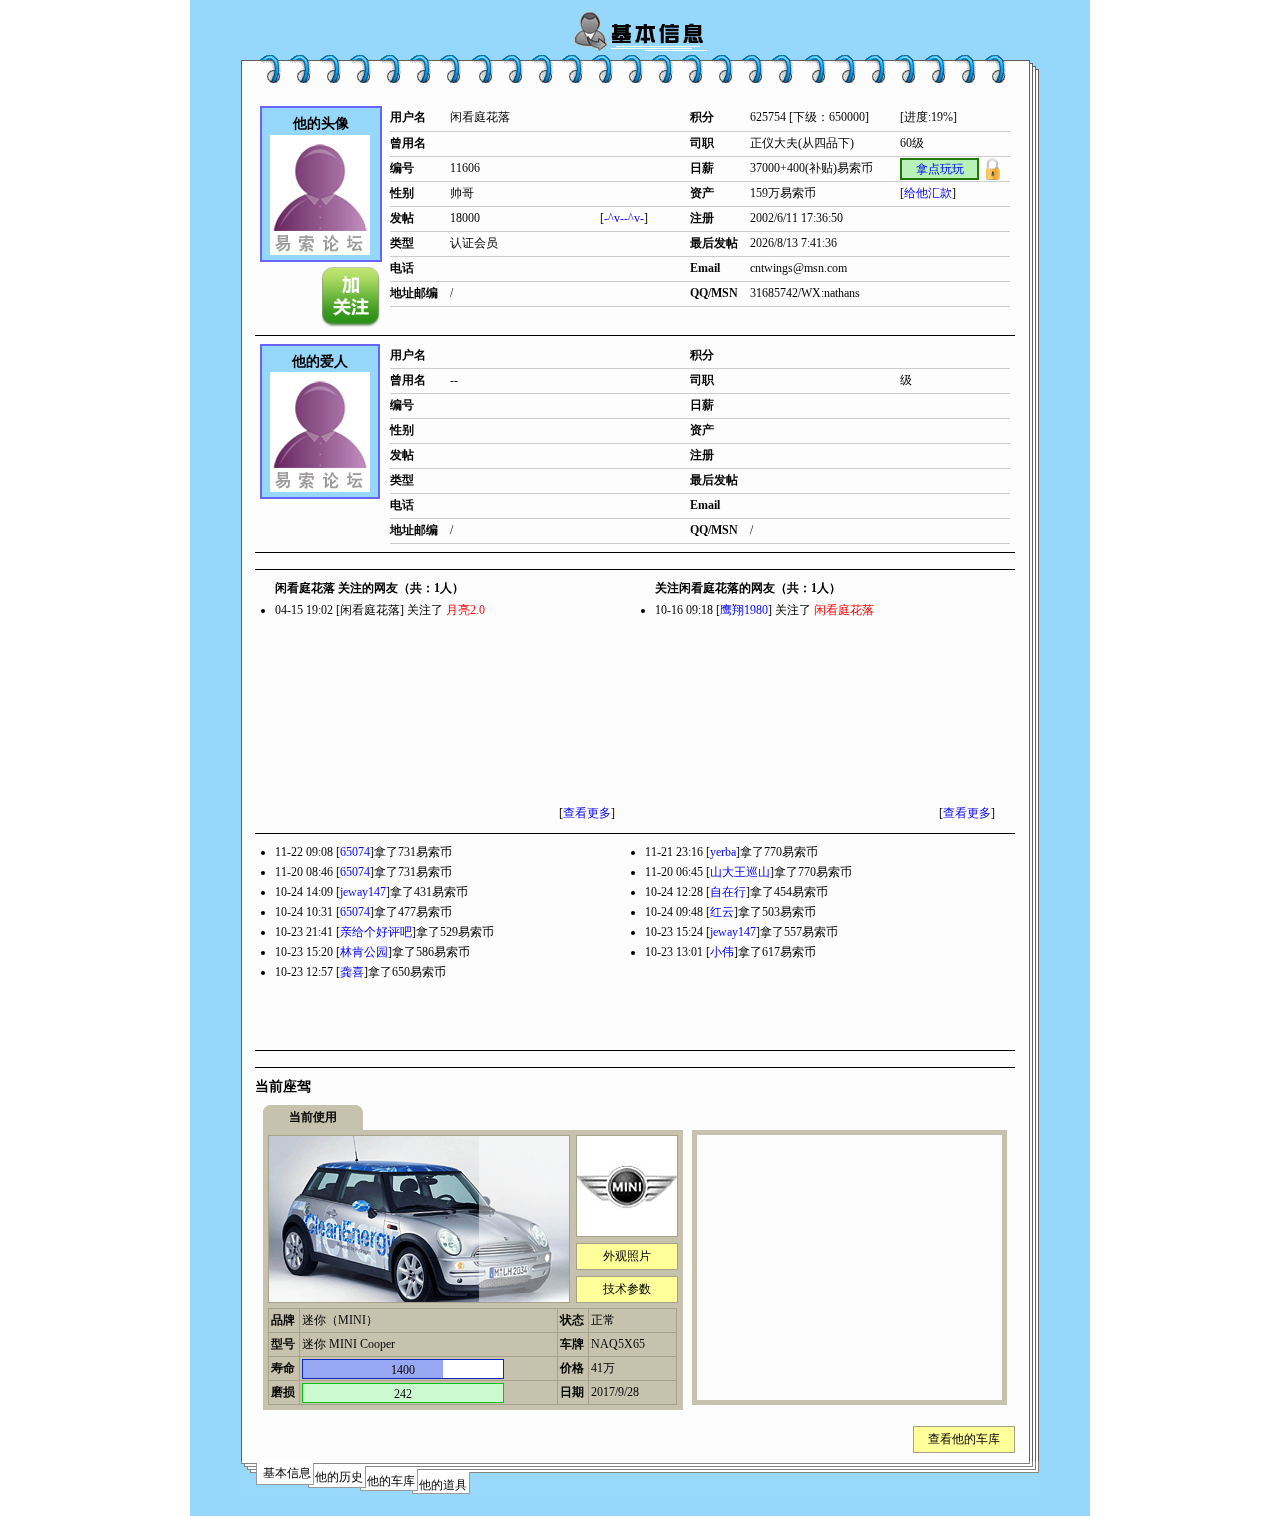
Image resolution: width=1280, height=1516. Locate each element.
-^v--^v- (624, 218)
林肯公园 (364, 952)
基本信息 (287, 1473)
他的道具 (443, 1485)
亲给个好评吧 (376, 932)
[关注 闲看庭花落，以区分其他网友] (352, 297)
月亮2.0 (465, 610)
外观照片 (627, 1256)
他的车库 (391, 1481)
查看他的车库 (964, 1439)
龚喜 (352, 972)
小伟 (722, 952)
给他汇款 (928, 193)
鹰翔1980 (744, 610)
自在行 (728, 892)
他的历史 (339, 1477)
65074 (355, 852)
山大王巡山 (740, 872)
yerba (723, 852)
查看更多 (587, 813)
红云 (722, 912)
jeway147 (363, 892)
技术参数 (627, 1289)
